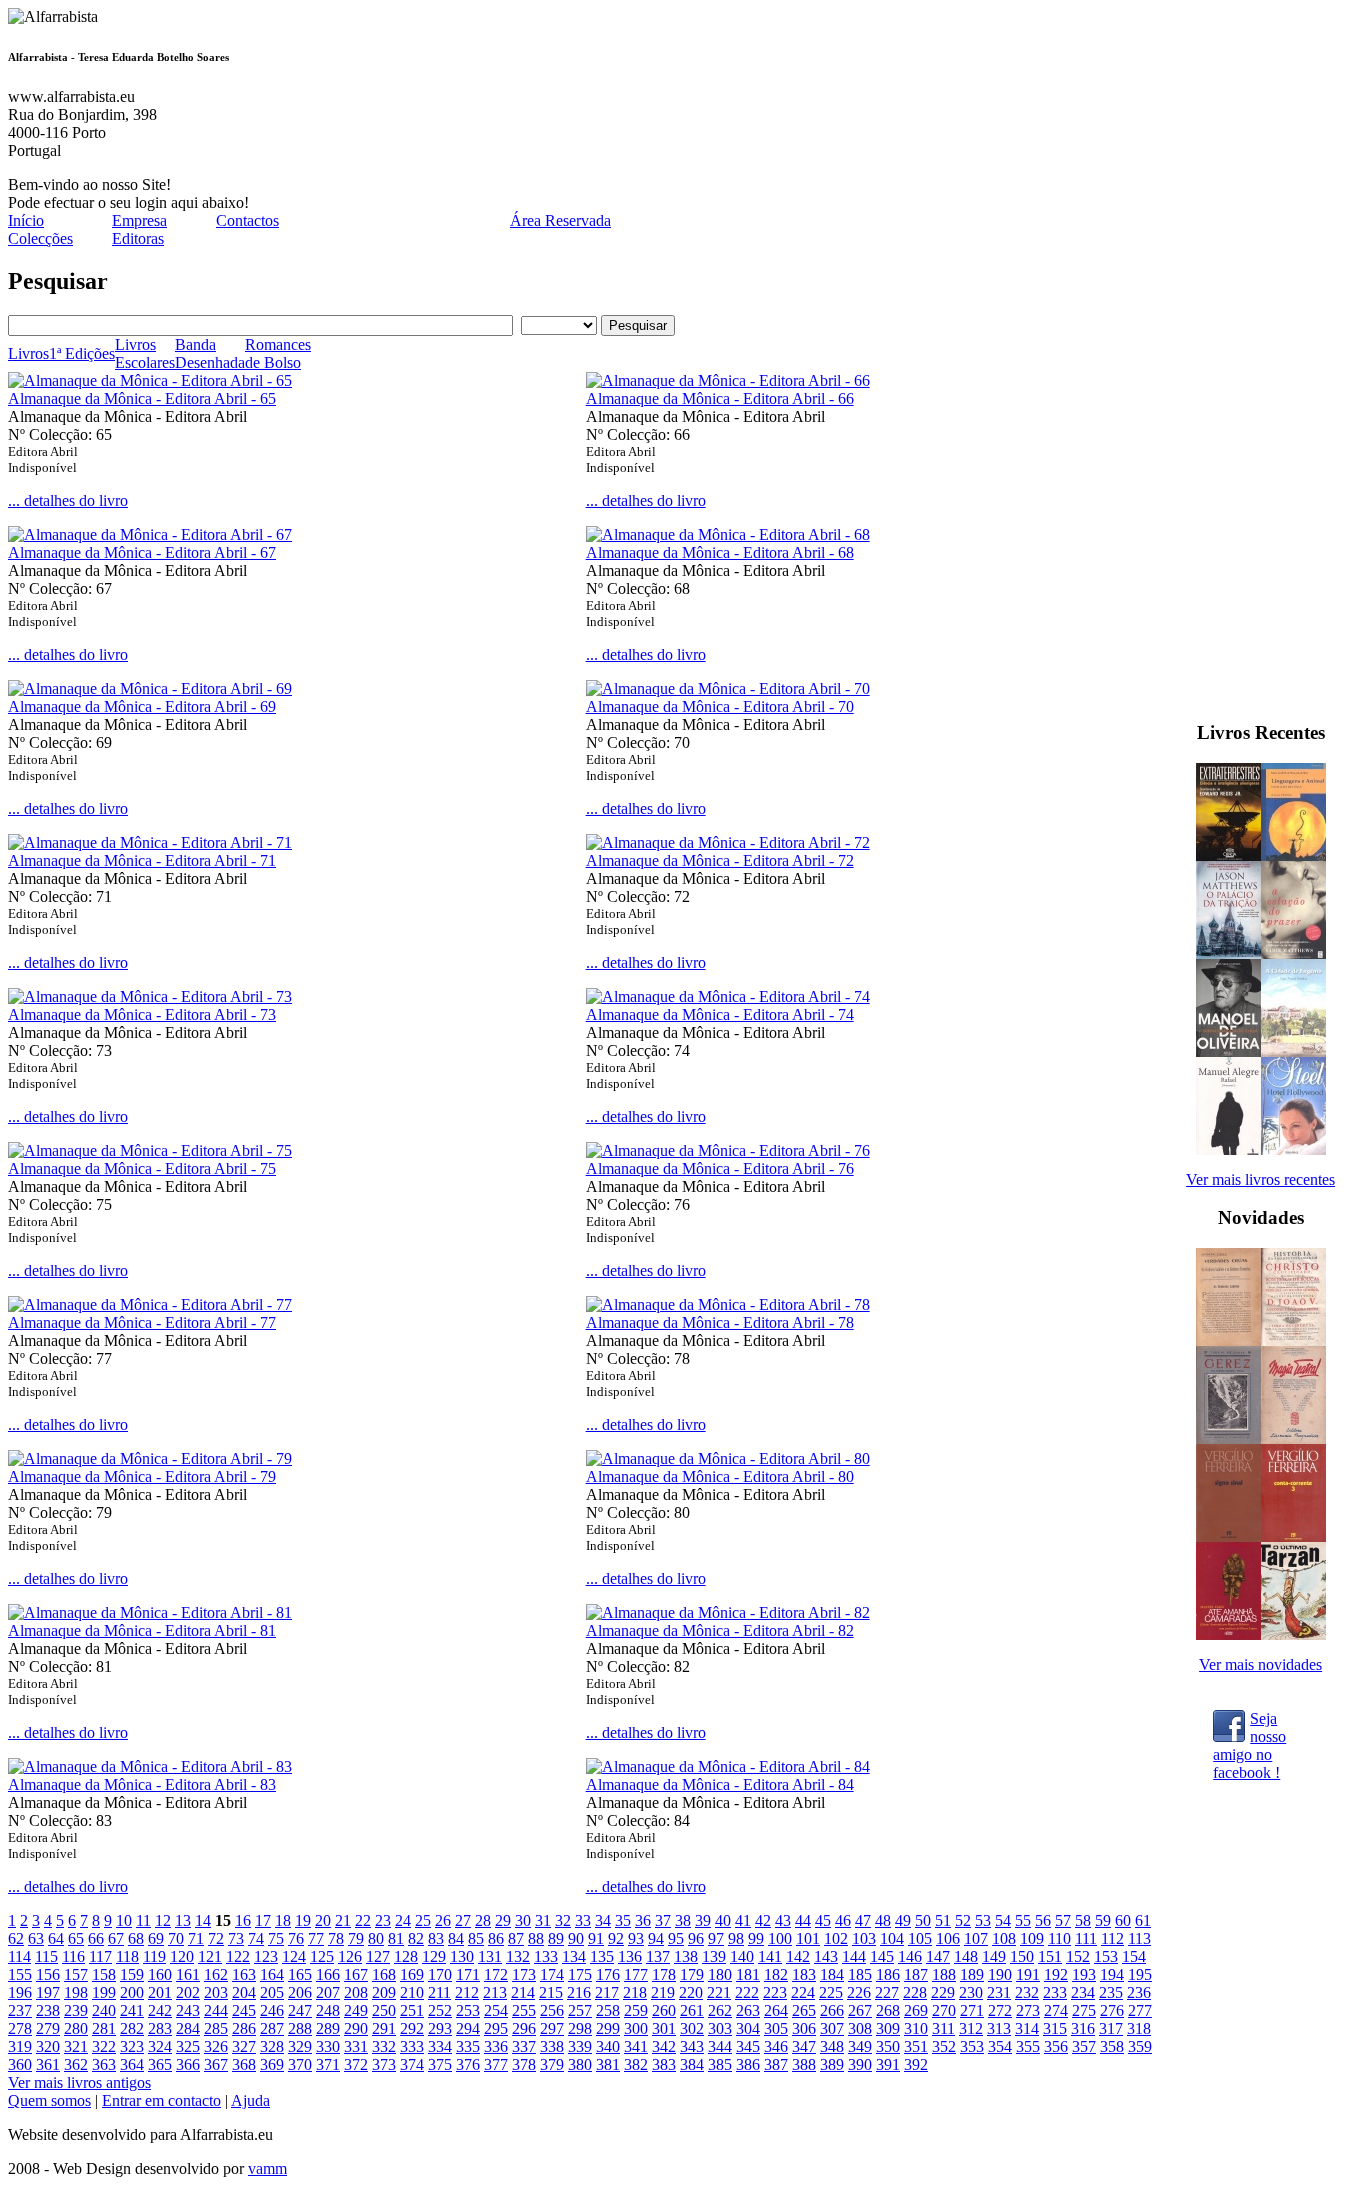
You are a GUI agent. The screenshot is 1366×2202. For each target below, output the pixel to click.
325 (188, 2046)
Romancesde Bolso (278, 353)
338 (552, 2046)
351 (916, 2046)
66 (96, 1938)
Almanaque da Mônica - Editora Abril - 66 (720, 398)
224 (803, 1992)
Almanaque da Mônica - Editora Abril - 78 (720, 1322)
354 (1000, 2046)
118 (127, 1956)
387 (776, 2064)
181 (748, 1974)
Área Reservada (560, 220)
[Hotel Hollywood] (1293, 1149)
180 (720, 1974)
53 (983, 1920)
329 (300, 2046)
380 (580, 2064)
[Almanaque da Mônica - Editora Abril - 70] (728, 688)
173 (524, 1974)
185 (860, 1974)
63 (36, 1938)
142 (798, 1956)
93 (636, 1938)
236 (1139, 1992)
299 (608, 2028)
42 (763, 1920)
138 (686, 1956)
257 (580, 2010)
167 (356, 1974)
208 (356, 1992)
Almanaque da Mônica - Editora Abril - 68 (720, 552)
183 (804, 1974)
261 (692, 2010)
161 (188, 1974)
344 (720, 2046)
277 (1140, 2010)
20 (323, 1920)
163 (244, 1974)
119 (154, 1956)
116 (73, 1956)
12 (163, 1920)
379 (552, 2064)
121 (210, 1956)
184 (832, 1974)
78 (336, 1938)
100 (780, 1938)
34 (603, 1920)
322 (104, 2046)
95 (676, 1938)
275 (1084, 2010)
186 (888, 1974)
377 (496, 2064)
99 (756, 1938)
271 (972, 2010)
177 (636, 1974)
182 (776, 1974)
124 (294, 1956)
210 (412, 1992)
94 (656, 1938)
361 (48, 2064)
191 (1028, 1974)
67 (116, 1938)
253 (468, 2010)
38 (683, 1920)
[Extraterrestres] (1228, 855)
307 (832, 2028)
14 (203, 1920)
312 (971, 2028)
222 (747, 1992)
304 (748, 2028)
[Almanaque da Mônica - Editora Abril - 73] (150, 996)
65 (76, 1938)
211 (439, 1992)
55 (1023, 1920)
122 (238, 1956)
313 (999, 2028)
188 (944, 1974)
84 (456, 1938)
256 (552, 2010)
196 (20, 1992)
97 (716, 1938)
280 (76, 2028)
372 (356, 2064)
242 (160, 2010)
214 (523, 1992)
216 (579, 1992)
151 (1050, 1956)
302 (692, 2028)
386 (748, 2064)
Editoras (138, 238)
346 (776, 2046)
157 (76, 1974)
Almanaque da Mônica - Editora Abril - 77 (142, 1322)
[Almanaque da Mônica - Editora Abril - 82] (728, 1612)
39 (703, 1920)
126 (350, 1956)
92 (616, 1938)
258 (608, 2010)
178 (664, 1974)
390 (860, 2064)
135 (602, 1956)
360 (20, 2064)
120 (182, 1956)
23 (383, 1920)
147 (938, 1956)
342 (664, 2046)
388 (804, 2064)
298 (580, 2028)
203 (216, 1992)
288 (300, 2028)
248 (328, 2010)
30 (523, 1920)
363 (104, 2064)
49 (903, 1920)
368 (244, 2064)
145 (882, 1956)
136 (630, 1956)
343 (692, 2046)
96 (696, 1938)
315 (1055, 2028)
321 (76, 2046)
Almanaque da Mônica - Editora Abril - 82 (720, 1630)
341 (636, 2046)
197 (48, 1992)
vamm (267, 2168)
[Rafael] (1228, 1149)
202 (188, 1992)
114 (19, 1956)
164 (272, 1974)
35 (623, 1920)
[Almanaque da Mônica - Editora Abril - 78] (728, 1304)
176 (608, 1974)
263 (748, 2010)
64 (56, 1938)
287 (272, 2028)
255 (524, 2010)
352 (944, 2046)
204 (244, 1992)
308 (860, 2028)
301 (664, 2028)
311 (943, 2028)
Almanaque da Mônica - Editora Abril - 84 (720, 1784)
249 (356, 2010)
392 (916, 2064)
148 (966, 1956)
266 (832, 2010)
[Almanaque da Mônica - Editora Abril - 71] (150, 842)
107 (976, 1938)
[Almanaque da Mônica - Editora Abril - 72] (728, 842)
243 (188, 2010)
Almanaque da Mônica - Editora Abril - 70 (720, 706)
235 (1111, 1992)
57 (1063, 1920)
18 (283, 1920)
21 (343, 1920)
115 (46, 1956)
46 (843, 1920)
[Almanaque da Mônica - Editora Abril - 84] (728, 1766)
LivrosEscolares (145, 353)
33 (583, 1920)
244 (216, 2010)
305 (776, 2028)
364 (132, 2064)
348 (832, 2046)
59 (1103, 1920)
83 (436, 1938)
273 (1028, 2010)
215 (551, 1992)
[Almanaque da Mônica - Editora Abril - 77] (150, 1304)
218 (635, 1992)
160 (160, 1974)
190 (1000, 1974)
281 (104, 2028)
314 (1027, 2028)
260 (664, 2010)
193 (1084, 1974)
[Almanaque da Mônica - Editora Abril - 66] (728, 380)
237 (20, 2010)
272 (1000, 2010)
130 (462, 1956)
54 (1003, 1920)
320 (48, 2046)
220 (691, 1992)
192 (1056, 1974)
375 (440, 2064)
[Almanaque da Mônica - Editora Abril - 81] (150, 1612)
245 (244, 2010)
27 (463, 1920)
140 (742, 1956)
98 (736, 1938)
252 (440, 2010)
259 (636, 2010)
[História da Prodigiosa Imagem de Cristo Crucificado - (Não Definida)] (1293, 1340)
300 (636, 2028)
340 (608, 2046)
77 (316, 1938)
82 (416, 1938)
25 (423, 1920)
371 (328, 2064)
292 (412, 2028)
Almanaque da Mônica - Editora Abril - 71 (142, 860)
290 (356, 2028)
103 (864, 1938)
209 (384, 1992)
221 (719, 1992)
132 (518, 1956)
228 (915, 1992)
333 (412, 2046)
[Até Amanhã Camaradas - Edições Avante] (1228, 1634)
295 (496, 2028)
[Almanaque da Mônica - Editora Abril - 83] (150, 1766)
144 (854, 1956)
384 (692, 2064)
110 (1059, 1938)
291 (384, 2028)
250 (384, 2010)
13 (183, 1920)
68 (136, 1938)
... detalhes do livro (68, 500)
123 (266, 1956)
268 (888, 2010)
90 (576, 1938)
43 (783, 1920)
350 (888, 2046)
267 (860, 2010)
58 (1083, 1920)
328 (272, 2046)
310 (916, 2028)
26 (443, 1920)
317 (1111, 2028)
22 (363, 1920)
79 (356, 1938)
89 (556, 1938)
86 (496, 1938)
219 (663, 1992)
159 (132, 1974)
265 (804, 2010)
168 (384, 1974)
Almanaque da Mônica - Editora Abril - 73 (142, 1014)
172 (496, 1974)
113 (1139, 1938)
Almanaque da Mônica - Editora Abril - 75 (142, 1168)
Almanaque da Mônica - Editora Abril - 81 (142, 1630)
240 (104, 2010)
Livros (28, 353)
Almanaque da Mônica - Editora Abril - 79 (142, 1476)
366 (188, 2064)
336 (496, 2046)
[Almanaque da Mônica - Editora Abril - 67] (150, 534)
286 (244, 2028)
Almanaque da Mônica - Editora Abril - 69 (142, 706)
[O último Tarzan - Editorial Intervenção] (1293, 1634)
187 (916, 1974)
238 (48, 2010)
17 (263, 1920)
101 (808, 1938)
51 (943, 1920)
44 (803, 1920)
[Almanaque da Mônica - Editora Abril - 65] (150, 380)
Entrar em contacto (161, 2100)
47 (863, 1920)
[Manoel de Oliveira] (1228, 1051)
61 (1143, 1920)
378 (524, 2064)
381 (608, 2064)
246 (272, 2010)
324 (160, 2046)
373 (384, 2064)
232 (1027, 1992)
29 (503, 1920)
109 (1032, 1938)
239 (76, 2010)
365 (160, 2064)
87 (516, 1938)
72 (216, 1938)
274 (1056, 2010)
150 (1022, 1956)
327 (244, 2046)
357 (1084, 2046)
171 (468, 1974)
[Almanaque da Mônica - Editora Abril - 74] (728, 996)
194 (1112, 1974)
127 (378, 1956)
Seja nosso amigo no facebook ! (1249, 1735)
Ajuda (250, 2100)
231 (999, 1992)
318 (1139, 2028)
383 (664, 2064)
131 (490, 1956)
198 (76, 1992)
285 (216, 2028)
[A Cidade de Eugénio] (1293, 1051)
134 (574, 1956)
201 (160, 1992)
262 (720, 2010)
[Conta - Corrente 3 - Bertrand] (1293, 1536)
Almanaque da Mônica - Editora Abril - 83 (142, 1784)
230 (971, 1992)
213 (495, 1992)
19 (303, 1920)
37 (663, 1920)
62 (16, 1938)
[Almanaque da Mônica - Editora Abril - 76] (728, 1150)
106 (948, 1938)
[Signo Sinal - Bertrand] (1228, 1536)
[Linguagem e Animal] (1293, 855)
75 (276, 1938)
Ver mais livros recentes (1260, 1179)
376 (468, 2064)
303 (720, 2028)
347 (804, 2046)
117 (100, 1956)
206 (300, 1992)
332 (384, 2046)
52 (963, 1920)
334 (440, 2046)
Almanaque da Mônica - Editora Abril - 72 (720, 860)
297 (552, 2028)
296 (524, 2028)
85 (476, 1938)
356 (1056, 2046)
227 (887, 1992)
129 (434, 1956)
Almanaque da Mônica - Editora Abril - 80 (720, 1476)
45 (823, 1920)
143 (826, 1956)
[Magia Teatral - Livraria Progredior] (1293, 1438)
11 (143, 1920)
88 (536, 1938)
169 (412, 1974)
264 (776, 2010)
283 (160, 2028)
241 (132, 2010)
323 (132, 2046)
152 (1078, 1956)
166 (328, 1974)
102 (836, 1938)
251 (412, 2010)
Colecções (40, 238)
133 (546, 1956)
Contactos (247, 220)
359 (1140, 2046)
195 (1140, 1974)
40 (723, 1920)
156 (48, 1974)
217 (607, 1992)
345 (748, 2046)
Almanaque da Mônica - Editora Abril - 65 (142, 398)
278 (20, 2028)
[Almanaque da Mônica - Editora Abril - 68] (728, 534)
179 (692, 1974)
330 (328, 2046)
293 (440, 2028)
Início (26, 220)
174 (552, 1974)
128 (406, 1956)
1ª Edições (82, 353)
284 (188, 2028)
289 (328, 2028)
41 (743, 1920)
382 (636, 2064)
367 (216, 2064)
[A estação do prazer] (1293, 953)
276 (1112, 2010)
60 (1123, 1920)
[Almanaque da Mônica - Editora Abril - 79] (150, 1458)
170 (440, 1974)
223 (775, 1992)
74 (256, 1938)
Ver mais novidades (1260, 1664)
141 (770, 1956)
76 (296, 1938)
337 (524, 2046)
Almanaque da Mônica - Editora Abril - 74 (720, 1014)
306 (804, 2028)
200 (132, 1992)
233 (1055, 1992)
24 (403, 1920)
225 (831, 1992)
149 (994, 1956)
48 (883, 1920)
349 (860, 2046)
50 (923, 1920)
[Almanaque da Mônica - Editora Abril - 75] (150, 1150)
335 (468, 2046)
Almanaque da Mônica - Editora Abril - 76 (720, 1168)
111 (1086, 1938)
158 (104, 1974)
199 (104, 1992)
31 (543, 1920)
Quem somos (49, 2100)
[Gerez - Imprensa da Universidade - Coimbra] (1228, 1438)
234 (1083, 1992)
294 (468, 2028)
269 (916, 2010)
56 (1043, 1920)
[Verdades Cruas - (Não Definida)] (1228, 1340)
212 (467, 1992)
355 (1028, 2046)
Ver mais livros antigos (79, 2082)
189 (972, 1974)
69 (156, 1938)
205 (272, 1992)
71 (196, 1938)
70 (176, 1938)
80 (376, 1938)
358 (1112, 2046)
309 (888, 2028)
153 (1106, 1956)
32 (563, 1920)
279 (48, 2028)
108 (1004, 1938)
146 (910, 1956)
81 (396, 1938)
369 (272, 2064)
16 (243, 1920)
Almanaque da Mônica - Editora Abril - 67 (142, 552)
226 (859, 1992)
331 (356, 2046)
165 (300, 1974)
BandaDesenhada (210, 353)
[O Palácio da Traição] (1228, 953)
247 (300, 2010)
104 (892, 1938)
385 (720, 2064)
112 (1112, 1938)
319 (20, 2046)
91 (596, 1938)
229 (943, 1992)
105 (920, 1938)
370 (300, 2064)
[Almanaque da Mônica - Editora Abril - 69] (150, 688)
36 (643, 1920)
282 (132, 2028)
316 (1083, 2028)
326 (216, 2046)
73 (236, 1938)
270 (944, 2010)
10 (124, 1920)
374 (412, 2064)
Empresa (139, 220)
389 (832, 2064)
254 (496, 2010)
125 (322, 1956)
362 (76, 2064)
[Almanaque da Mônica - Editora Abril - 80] (728, 1458)
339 (580, 2046)
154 (1134, 1956)
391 (888, 2064)
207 (328, 1992)
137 (658, 1956)
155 (20, 1974)
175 (580, 1974)
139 (714, 1956)
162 (216, 1974)
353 (972, 2046)
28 (483, 1920)
